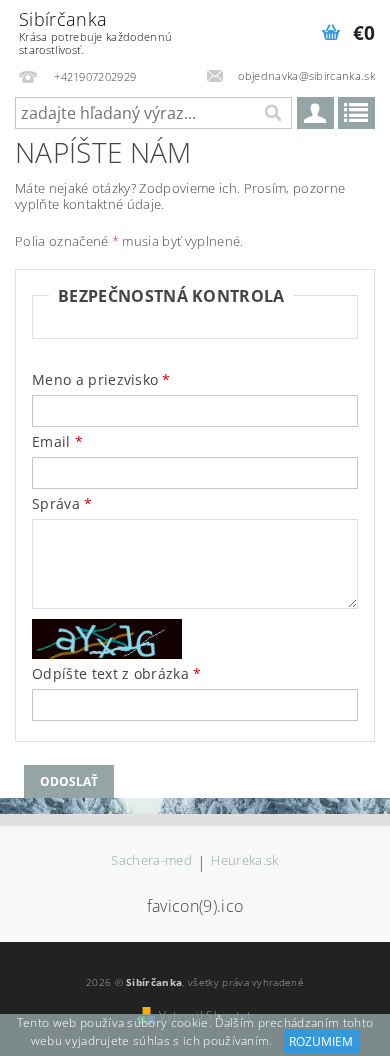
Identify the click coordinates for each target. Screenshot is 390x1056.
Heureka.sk (244, 861)
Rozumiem (321, 1041)
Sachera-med (151, 861)
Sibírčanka (95, 32)
